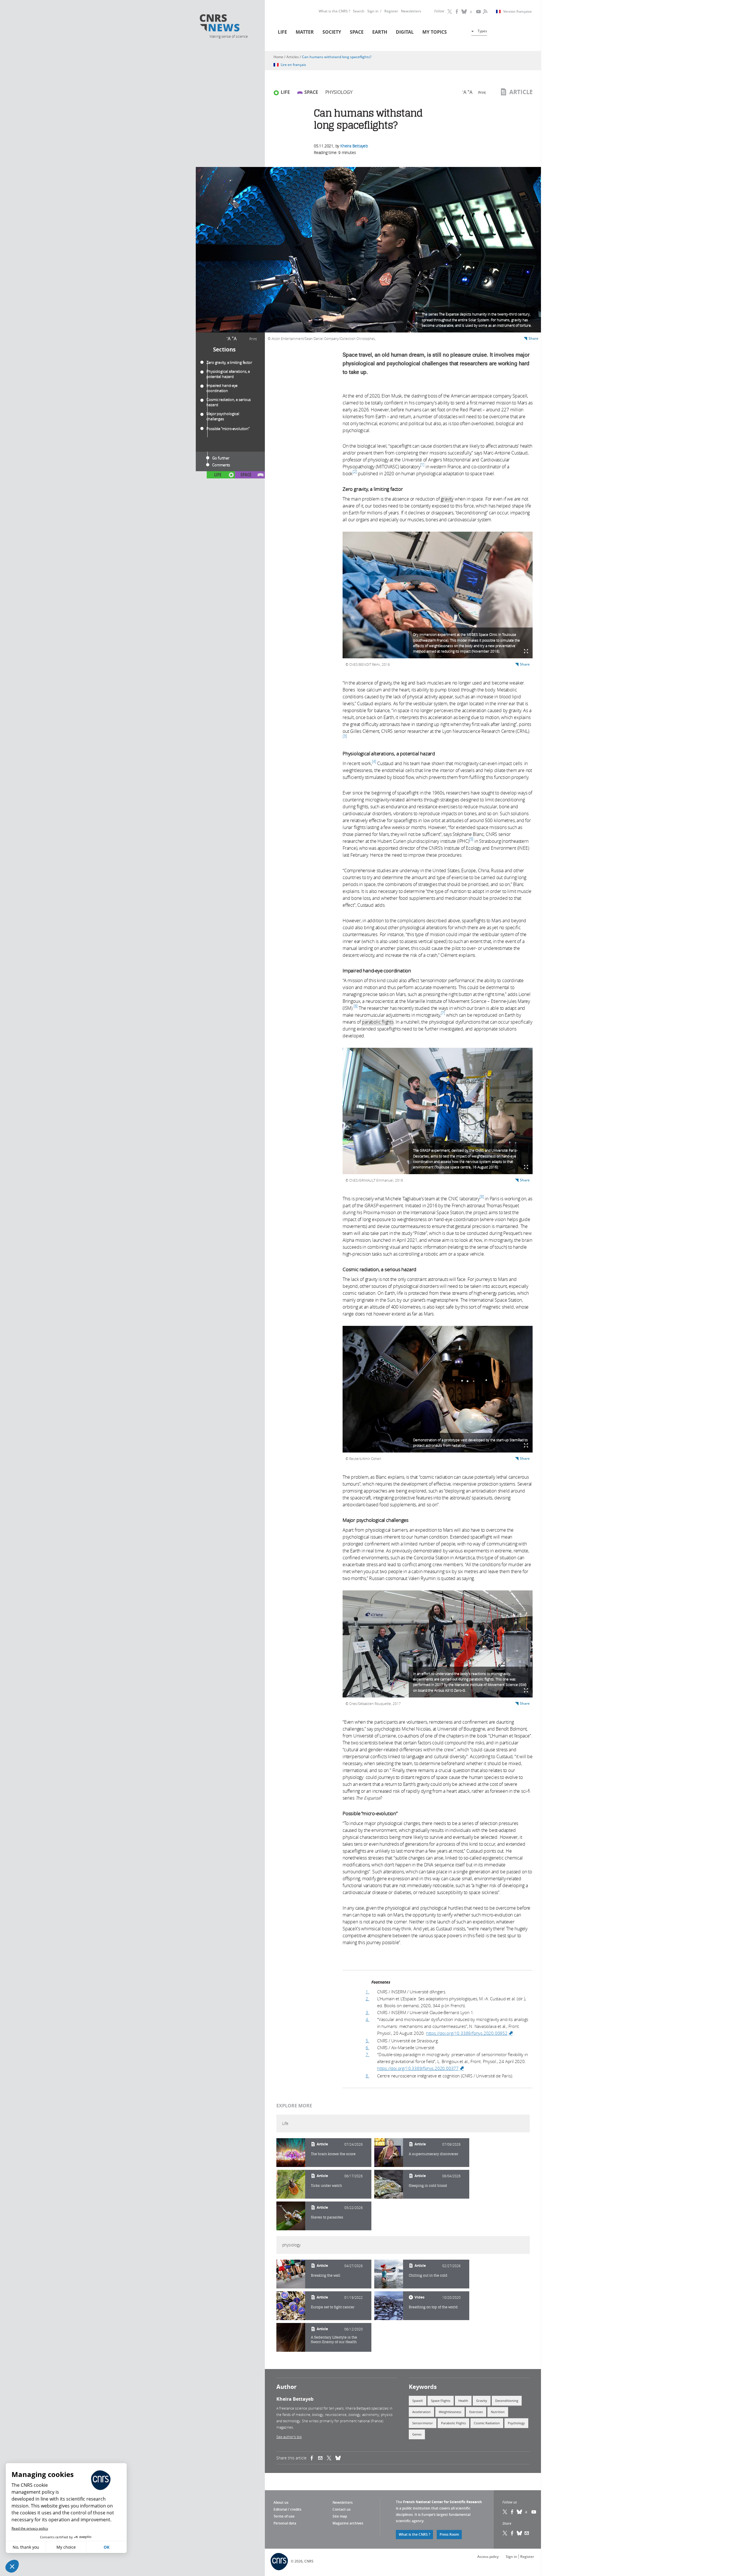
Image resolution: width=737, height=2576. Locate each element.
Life (282, 32)
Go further (221, 458)
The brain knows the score (333, 2154)
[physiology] (291, 2274)
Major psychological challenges (223, 416)
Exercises (476, 2412)
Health (463, 2401)
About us (281, 2502)
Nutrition (498, 2412)
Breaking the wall (326, 2275)
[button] (12, 2566)
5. (367, 2041)
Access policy (488, 2557)
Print (253, 339)
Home (278, 57)
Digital (405, 32)
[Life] (291, 2153)
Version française (517, 12)
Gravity (482, 2401)
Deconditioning (507, 2401)
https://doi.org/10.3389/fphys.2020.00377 (421, 2068)
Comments (221, 465)
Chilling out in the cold (428, 2275)
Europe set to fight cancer (333, 2307)
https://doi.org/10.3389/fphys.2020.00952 (470, 2033)
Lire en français (293, 65)
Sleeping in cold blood (428, 2186)
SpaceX (418, 2401)
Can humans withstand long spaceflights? (337, 57)
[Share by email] (322, 2458)
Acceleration (421, 2412)
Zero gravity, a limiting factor (230, 362)
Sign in (373, 11)
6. (367, 2048)
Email (527, 2533)
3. (367, 2012)
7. (367, 2054)
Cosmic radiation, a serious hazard (229, 402)
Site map (340, 2516)
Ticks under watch (326, 2186)
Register (391, 11)
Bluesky (520, 2512)
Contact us (342, 2509)
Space (357, 32)
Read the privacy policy (30, 2528)
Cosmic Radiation (487, 2423)
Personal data (285, 2523)
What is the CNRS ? (334, 11)
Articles (293, 57)
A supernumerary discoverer (434, 2154)
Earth (380, 32)
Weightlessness (450, 2412)
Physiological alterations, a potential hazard (228, 374)
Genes (417, 2434)
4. (367, 2019)
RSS (485, 12)
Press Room (449, 2534)
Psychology (516, 2423)
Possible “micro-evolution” (228, 429)
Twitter (450, 12)
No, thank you (26, 2547)
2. (367, 1999)
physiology (339, 92)
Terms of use (284, 2516)
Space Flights (441, 2401)
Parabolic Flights (453, 2423)
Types (482, 31)
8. (367, 2076)
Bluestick (464, 12)
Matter (305, 32)
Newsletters (411, 11)
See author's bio (289, 2437)
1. (367, 1992)
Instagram (472, 12)
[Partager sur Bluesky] (520, 2533)
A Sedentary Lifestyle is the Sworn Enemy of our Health (334, 2340)
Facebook (457, 12)
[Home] (228, 24)
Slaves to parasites (327, 2217)
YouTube (479, 12)
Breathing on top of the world (433, 2307)
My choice (66, 2547)
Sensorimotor (423, 2423)
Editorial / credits (287, 2509)
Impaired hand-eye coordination (222, 388)
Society (332, 32)
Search (359, 11)
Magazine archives (348, 2523)
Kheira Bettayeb (354, 146)
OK (107, 2547)
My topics (435, 32)
